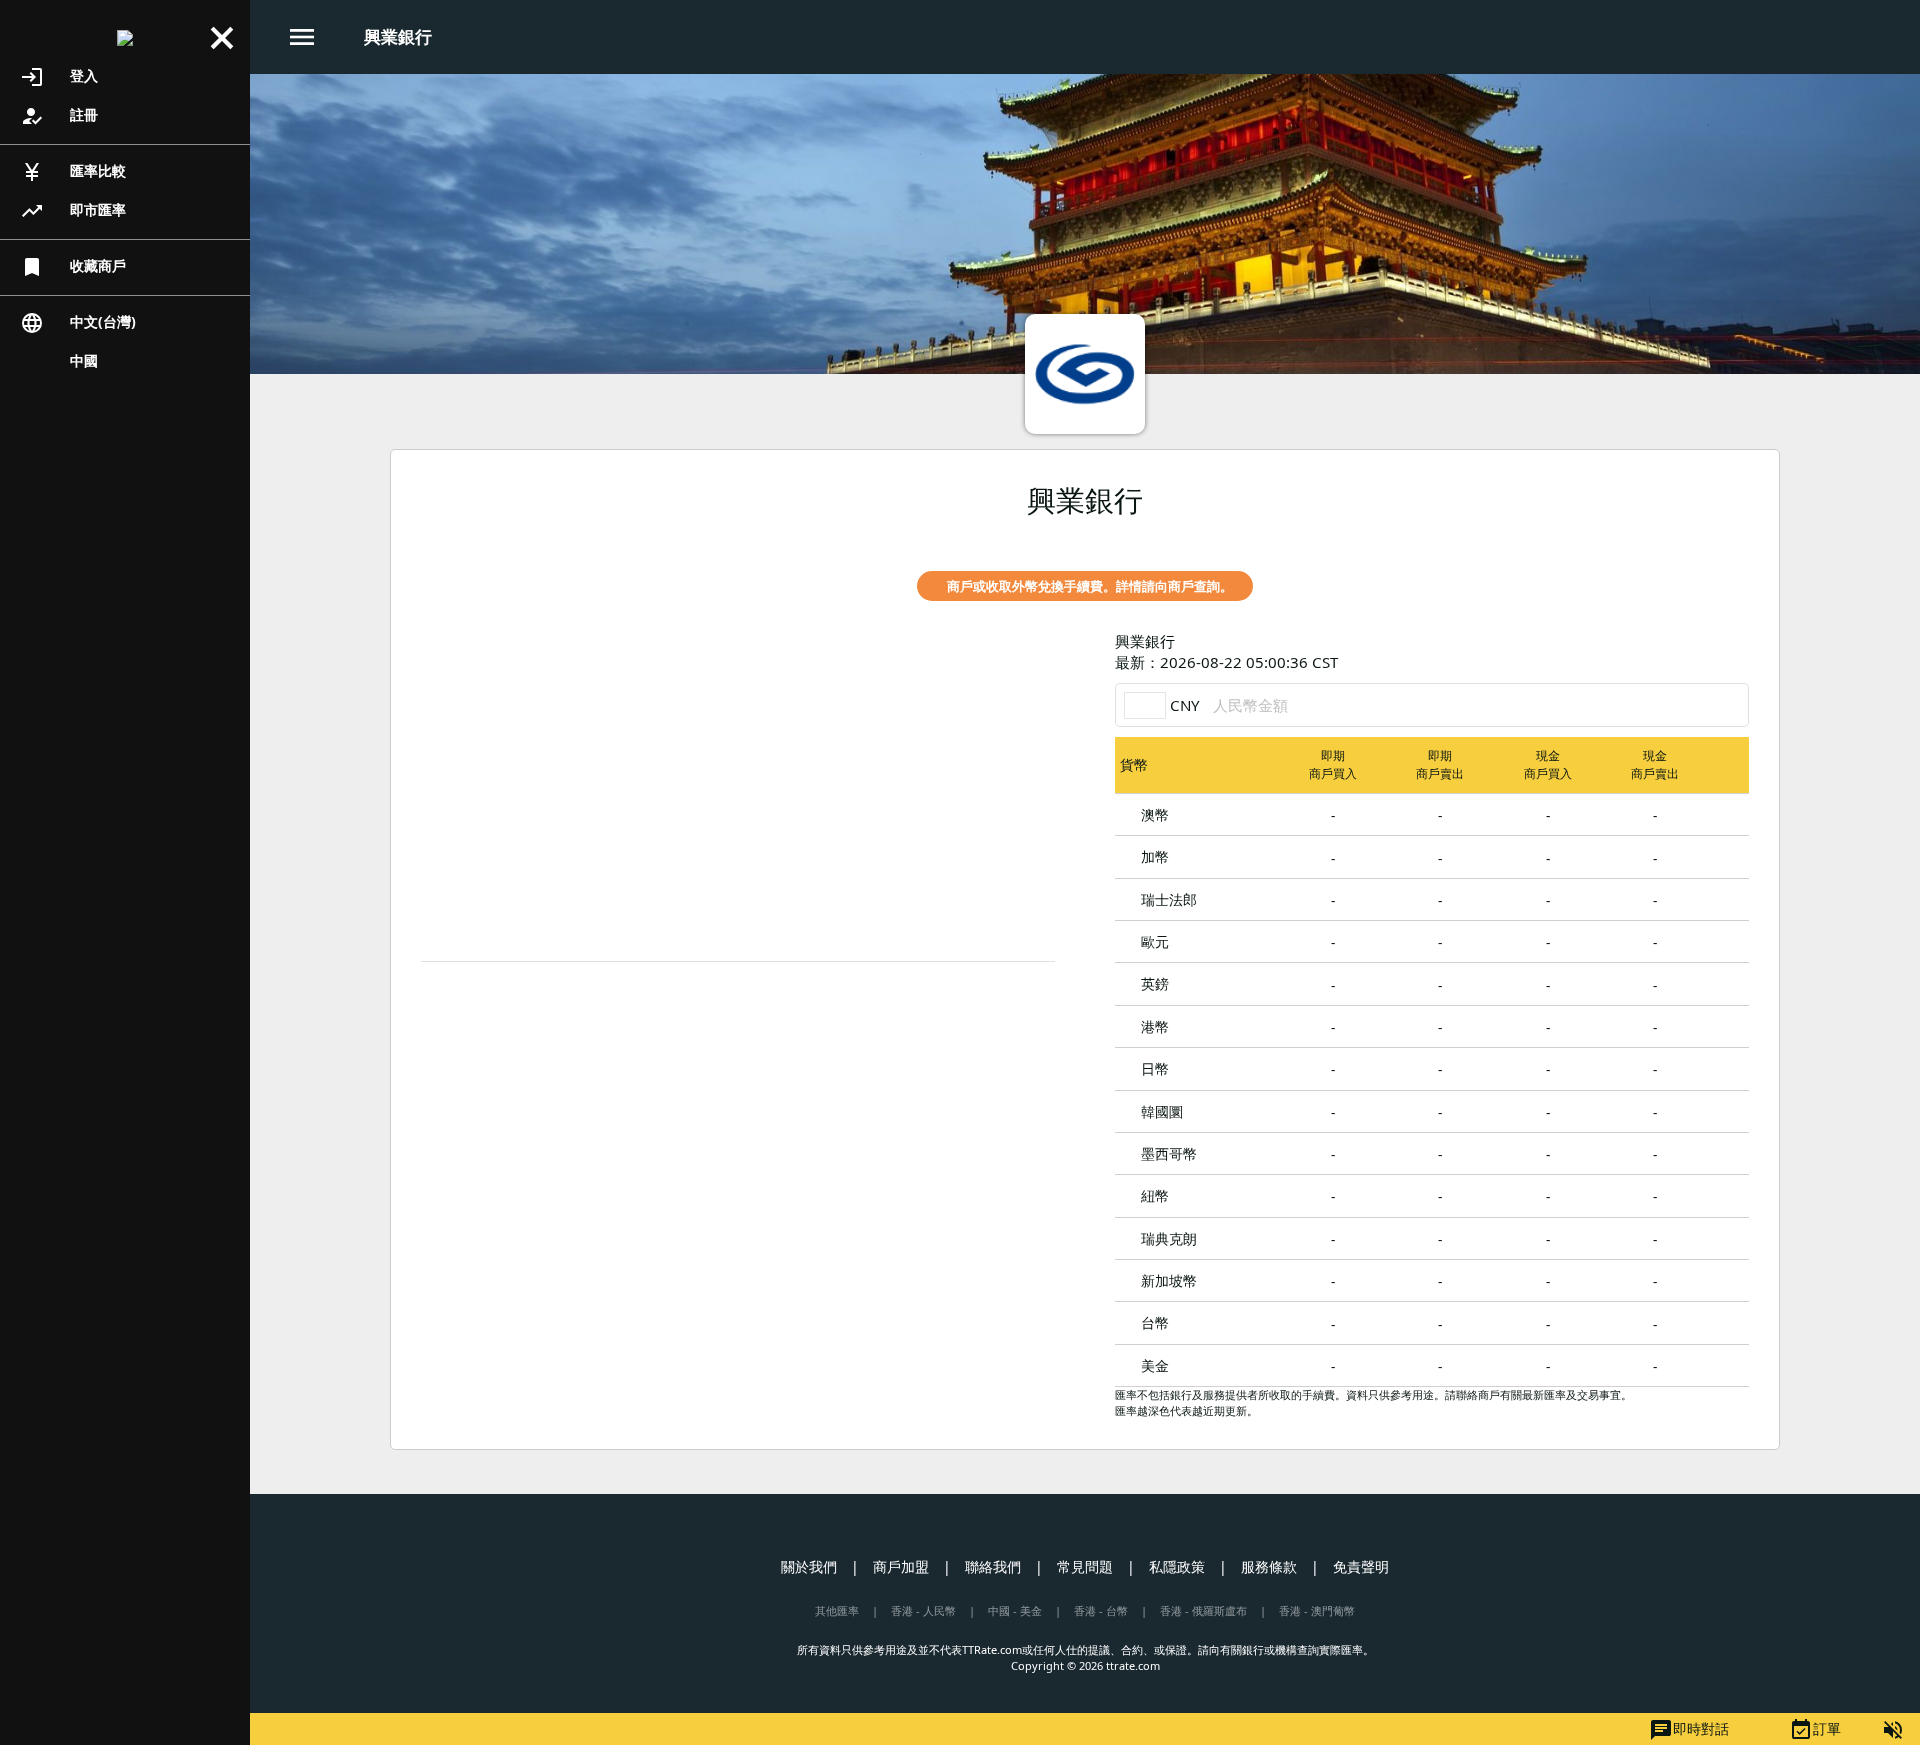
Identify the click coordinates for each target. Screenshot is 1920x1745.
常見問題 (1085, 1566)
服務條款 (1269, 1566)
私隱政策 (1177, 1566)
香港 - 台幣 (1101, 1610)
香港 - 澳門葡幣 (1317, 1610)
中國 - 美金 (1015, 1610)
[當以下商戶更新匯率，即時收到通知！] (1734, 536)
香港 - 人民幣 (923, 1610)
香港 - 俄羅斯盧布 (1203, 1610)
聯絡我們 (993, 1566)
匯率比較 (73, 172)
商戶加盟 (901, 1566)
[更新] (1734, 652)
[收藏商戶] (1700, 536)
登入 (59, 77)
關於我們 (809, 1566)
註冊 (59, 116)
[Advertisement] (738, 801)
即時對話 (1689, 1730)
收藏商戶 (73, 267)
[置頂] (1729, 813)
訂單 (1815, 1730)
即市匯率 (73, 211)
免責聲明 (1361, 1566)
